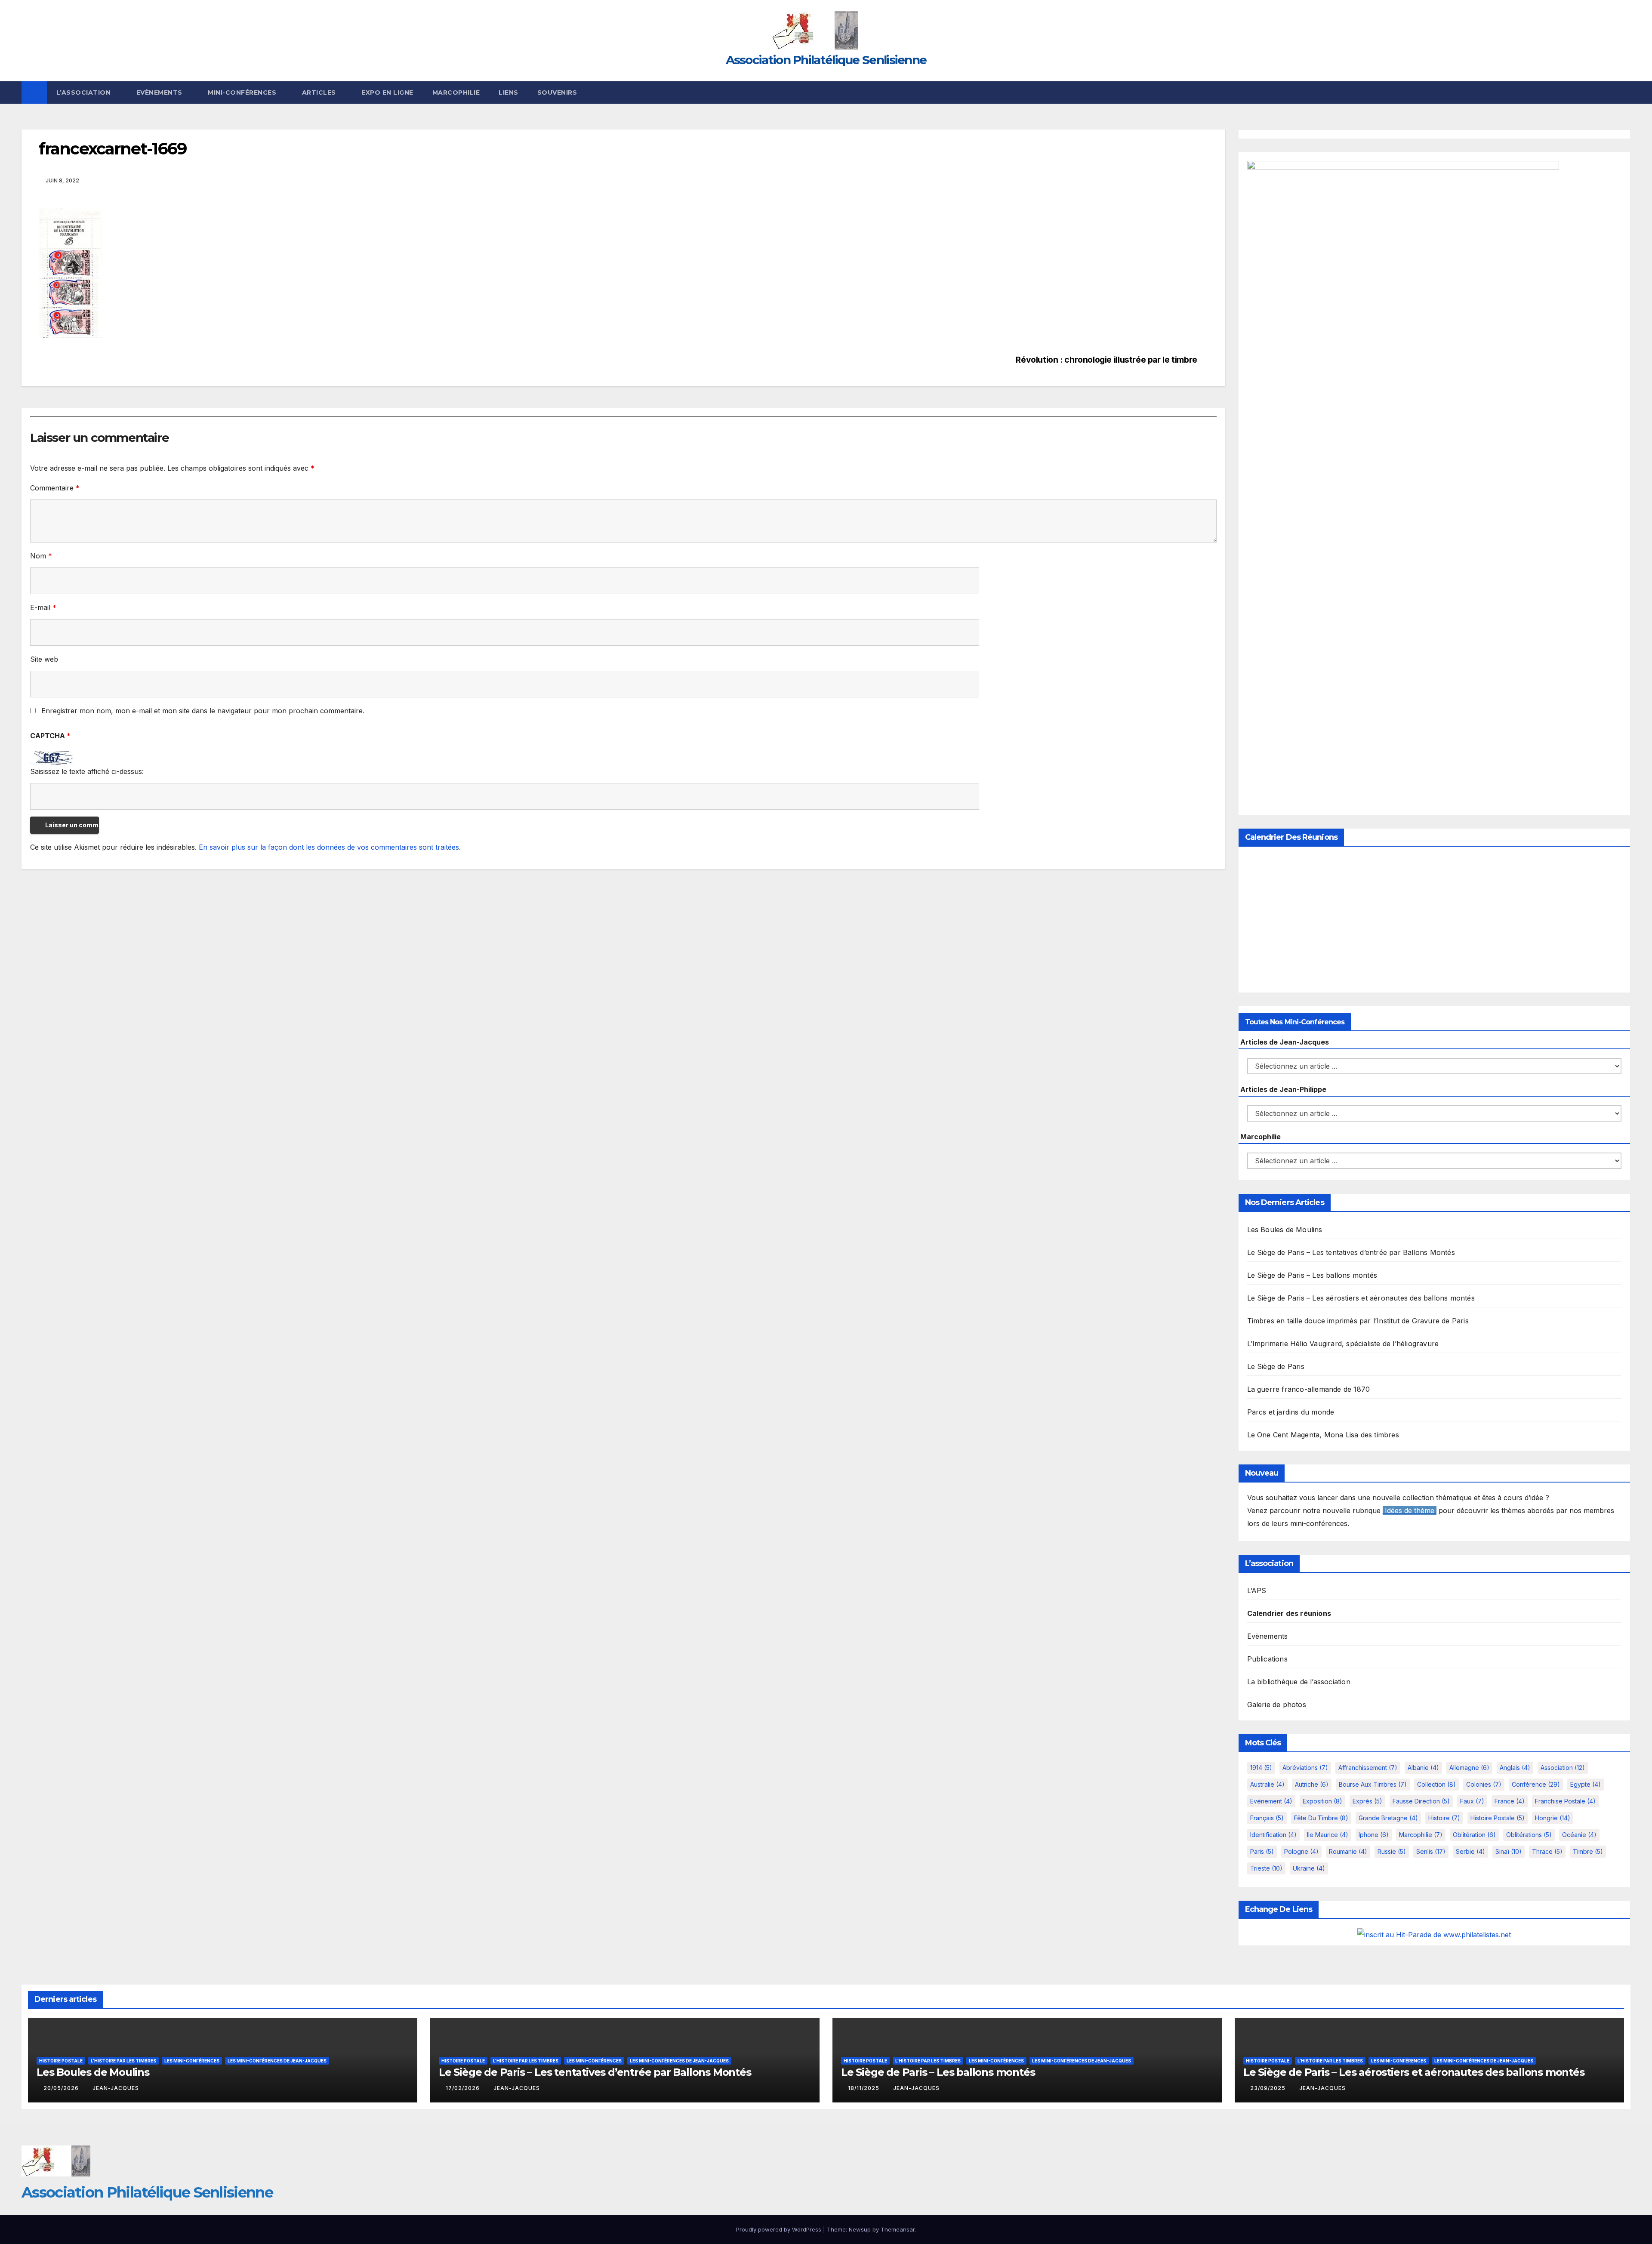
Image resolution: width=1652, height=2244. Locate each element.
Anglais (1515, 1768)
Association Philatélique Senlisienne (826, 60)
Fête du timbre (1321, 1818)
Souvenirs (557, 92)
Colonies (1484, 1784)
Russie (1392, 1851)
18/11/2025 (865, 2088)
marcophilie (1421, 1835)
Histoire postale (1498, 1818)
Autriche (1312, 1784)
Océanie (1579, 1835)
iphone (1374, 1835)
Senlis (1431, 1851)
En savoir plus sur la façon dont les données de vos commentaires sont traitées (329, 847)
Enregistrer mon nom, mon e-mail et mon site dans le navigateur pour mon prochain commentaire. (203, 711)
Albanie (1423, 1768)
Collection (1436, 1784)
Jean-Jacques (116, 2088)
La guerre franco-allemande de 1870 (1309, 1389)
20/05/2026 (62, 2088)
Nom (41, 556)
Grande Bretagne (1388, 1818)
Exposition (1322, 1801)
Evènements (160, 92)
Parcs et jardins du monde (1291, 1412)
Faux (1472, 1801)
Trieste (1266, 1868)
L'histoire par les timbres (123, 2061)
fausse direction (1421, 1801)
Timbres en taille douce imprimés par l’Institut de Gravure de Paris (1358, 1321)
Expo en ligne (387, 92)
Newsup (860, 2229)
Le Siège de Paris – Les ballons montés (1312, 1275)
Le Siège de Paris (1276, 1366)
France (1510, 1801)
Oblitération (1474, 1835)
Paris (1262, 1851)
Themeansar (898, 2229)
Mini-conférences (243, 92)
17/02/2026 (464, 2088)
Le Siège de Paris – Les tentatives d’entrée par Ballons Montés (1351, 1252)
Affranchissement (1368, 1768)
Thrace (1547, 1851)
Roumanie (1348, 1851)
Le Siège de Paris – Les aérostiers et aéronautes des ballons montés (1361, 1298)
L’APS (1257, 1591)
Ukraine (1309, 1868)
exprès (1367, 1801)
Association (1563, 1768)
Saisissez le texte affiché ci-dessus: (87, 771)
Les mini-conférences (192, 2061)
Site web (44, 659)
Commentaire (55, 488)
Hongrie (1553, 1818)
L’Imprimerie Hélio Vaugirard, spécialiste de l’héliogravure (1343, 1344)
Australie (1267, 1784)
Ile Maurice (1328, 1835)
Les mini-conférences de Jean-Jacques (277, 2061)
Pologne (1301, 1851)
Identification (1273, 1835)
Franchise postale (1565, 1801)
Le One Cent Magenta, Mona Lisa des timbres (1323, 1435)
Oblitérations (1529, 1835)
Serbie (1470, 1851)
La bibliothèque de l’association (1299, 1682)
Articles (320, 92)
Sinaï (1509, 1851)
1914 (1261, 1768)
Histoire (1444, 1818)
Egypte (1586, 1784)
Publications (1267, 1659)
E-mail (43, 607)
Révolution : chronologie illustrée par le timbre (1106, 360)
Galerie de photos (1277, 1705)
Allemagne (1469, 1768)
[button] (1624, 92)
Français (1267, 1818)
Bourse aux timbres (1373, 1784)
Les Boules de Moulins (1285, 1230)
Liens (509, 92)
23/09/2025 (1269, 2088)
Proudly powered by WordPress (780, 2229)
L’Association (85, 92)
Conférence (1536, 1784)
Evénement (1271, 1801)
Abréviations (1305, 1768)
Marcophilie (456, 92)
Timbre (1588, 1851)
